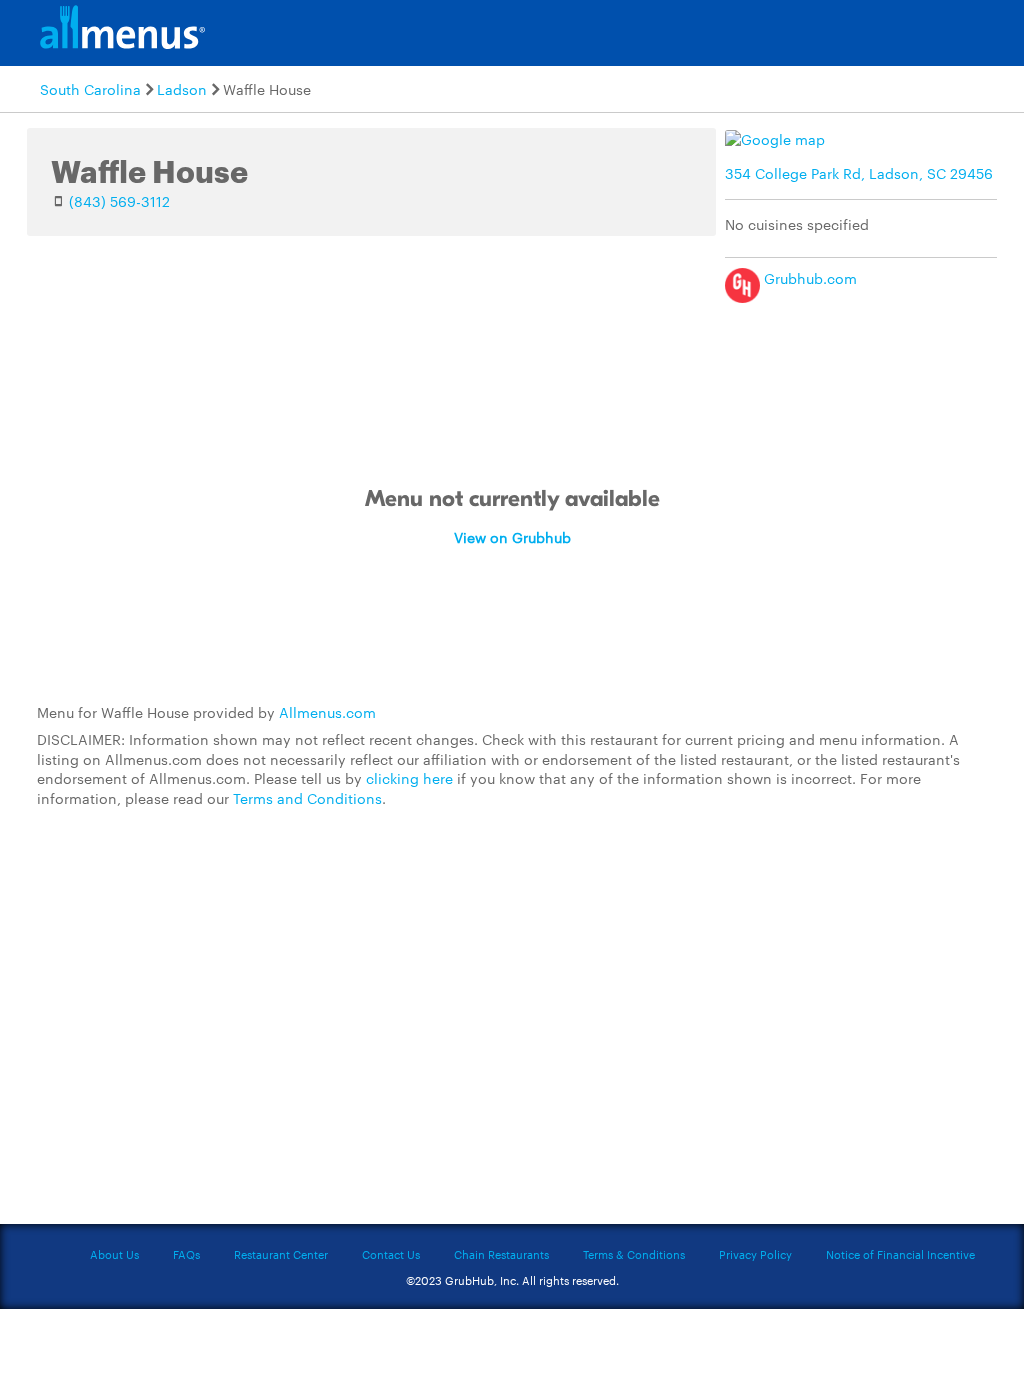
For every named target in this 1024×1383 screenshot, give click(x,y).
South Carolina (90, 89)
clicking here (409, 778)
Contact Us (391, 1254)
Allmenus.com (327, 712)
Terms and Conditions (307, 798)
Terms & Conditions (634, 1254)
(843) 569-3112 (119, 201)
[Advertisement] (512, 962)
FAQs (186, 1254)
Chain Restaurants (501, 1254)
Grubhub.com (808, 278)
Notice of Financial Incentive (900, 1254)
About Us (114, 1254)
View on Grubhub (512, 537)
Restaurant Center (281, 1254)
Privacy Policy (755, 1254)
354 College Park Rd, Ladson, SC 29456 (859, 173)
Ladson (182, 89)
